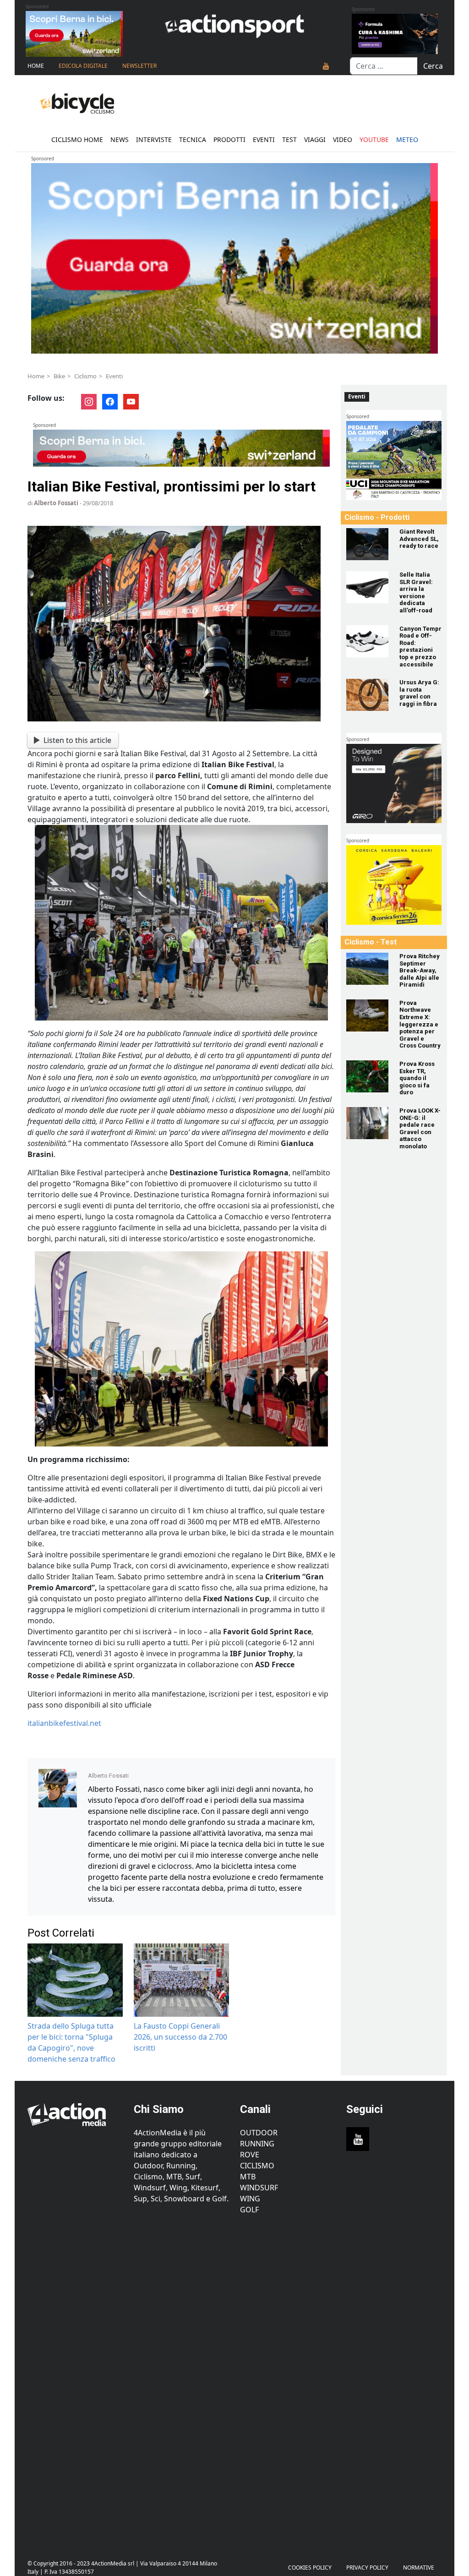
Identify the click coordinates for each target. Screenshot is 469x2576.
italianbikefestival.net (64, 1723)
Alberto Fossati (56, 503)
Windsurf (259, 2188)
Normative (419, 2568)
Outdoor (259, 2133)
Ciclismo (85, 376)
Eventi (264, 139)
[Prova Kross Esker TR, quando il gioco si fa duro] (367, 1076)
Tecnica (193, 139)
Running (257, 2144)
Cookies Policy (310, 2568)
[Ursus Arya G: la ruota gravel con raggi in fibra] (367, 695)
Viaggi (315, 139)
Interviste (154, 139)
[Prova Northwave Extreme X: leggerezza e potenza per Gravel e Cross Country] (367, 1015)
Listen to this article (77, 740)
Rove (250, 2155)
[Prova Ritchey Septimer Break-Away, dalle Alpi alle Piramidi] (367, 969)
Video (343, 139)
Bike (59, 376)
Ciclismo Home (77, 139)
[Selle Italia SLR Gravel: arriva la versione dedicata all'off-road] (367, 587)
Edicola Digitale (83, 66)
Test (289, 139)
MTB (248, 2177)
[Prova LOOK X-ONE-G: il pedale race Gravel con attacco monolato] (367, 1123)
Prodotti (229, 139)
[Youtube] (326, 66)
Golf (249, 2210)
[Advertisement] (75, 2382)
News (120, 139)
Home (36, 66)
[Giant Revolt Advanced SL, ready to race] (367, 544)
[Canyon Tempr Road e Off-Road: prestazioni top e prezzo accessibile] (367, 641)
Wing (250, 2199)
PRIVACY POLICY (367, 2568)
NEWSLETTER (139, 66)
